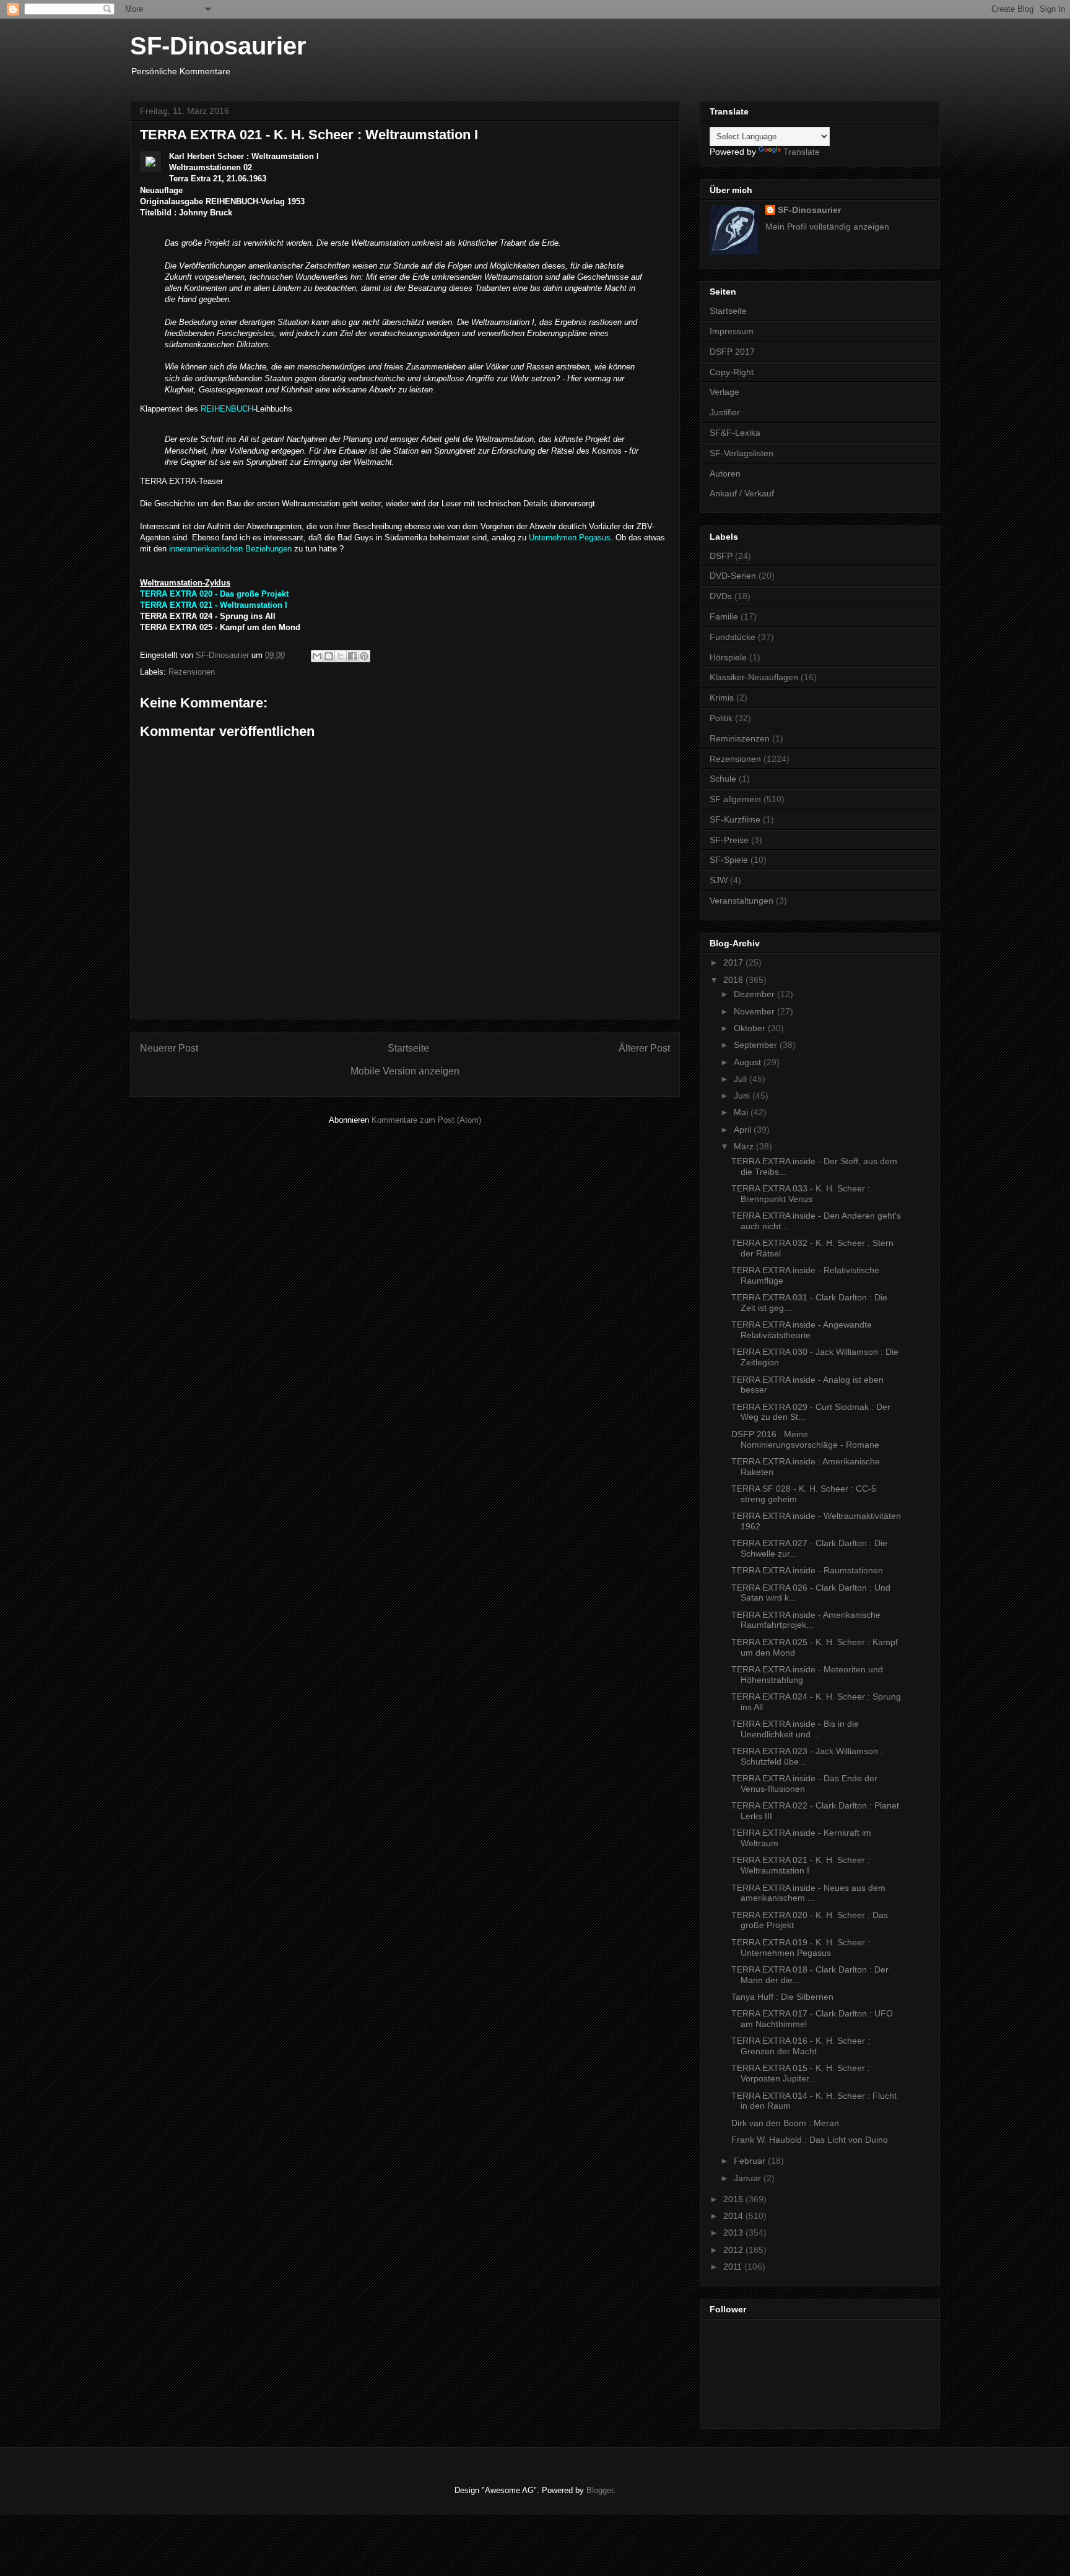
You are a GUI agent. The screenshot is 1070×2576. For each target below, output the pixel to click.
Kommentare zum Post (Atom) (426, 1120)
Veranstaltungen (742, 901)
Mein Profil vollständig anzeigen (827, 227)
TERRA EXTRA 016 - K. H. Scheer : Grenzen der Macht (801, 2046)
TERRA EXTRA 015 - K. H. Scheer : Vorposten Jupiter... (801, 2073)
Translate (802, 152)
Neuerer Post (169, 1048)
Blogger (600, 2490)
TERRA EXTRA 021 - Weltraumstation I (214, 605)
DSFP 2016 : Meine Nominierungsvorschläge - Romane (805, 1439)
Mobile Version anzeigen (405, 1071)
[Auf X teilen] (341, 656)
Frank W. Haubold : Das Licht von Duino (810, 2140)
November (755, 1011)
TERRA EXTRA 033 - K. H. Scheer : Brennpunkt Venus (801, 1194)
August (749, 1062)
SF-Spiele (729, 860)
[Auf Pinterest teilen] (364, 656)
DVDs (721, 596)
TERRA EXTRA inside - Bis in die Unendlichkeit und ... (795, 1729)
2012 (734, 2250)
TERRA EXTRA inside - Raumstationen (807, 1570)
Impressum (732, 331)
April (744, 1130)
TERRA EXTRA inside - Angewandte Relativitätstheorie (802, 1330)
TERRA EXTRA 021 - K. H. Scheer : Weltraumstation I (801, 1865)
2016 (734, 980)
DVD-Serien (733, 576)
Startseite (408, 1048)
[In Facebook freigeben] (352, 656)
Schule (723, 779)
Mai (742, 1112)
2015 (734, 2199)
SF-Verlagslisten (742, 453)
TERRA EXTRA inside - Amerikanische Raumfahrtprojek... (806, 1620)
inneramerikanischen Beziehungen (230, 549)
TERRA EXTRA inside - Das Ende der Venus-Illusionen (804, 1783)
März (745, 1146)
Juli (742, 1079)
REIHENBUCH (227, 409)
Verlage (724, 392)
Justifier (725, 412)
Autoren (725, 473)
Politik (721, 718)
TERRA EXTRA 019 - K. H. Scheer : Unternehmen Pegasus (801, 1947)
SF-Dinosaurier (218, 46)
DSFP (721, 556)
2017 (734, 962)
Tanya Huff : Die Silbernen (782, 1997)
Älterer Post (644, 1048)
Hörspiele (728, 657)
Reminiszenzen (740, 738)
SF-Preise (729, 840)
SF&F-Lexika (735, 433)
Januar (749, 2178)
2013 (734, 2232)
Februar (751, 2161)
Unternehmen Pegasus (570, 538)
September (757, 1045)
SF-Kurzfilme (735, 819)
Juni (743, 1096)
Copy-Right (732, 372)
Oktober (751, 1028)
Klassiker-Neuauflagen (754, 677)
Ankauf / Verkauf (742, 493)
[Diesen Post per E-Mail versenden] (317, 656)
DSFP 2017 (732, 352)
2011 (734, 2267)
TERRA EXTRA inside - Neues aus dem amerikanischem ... (808, 1893)
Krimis (722, 698)
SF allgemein (735, 799)
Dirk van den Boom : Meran (785, 2123)
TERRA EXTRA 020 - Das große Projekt (214, 594)
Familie (724, 616)
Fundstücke (733, 637)
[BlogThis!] (329, 656)
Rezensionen (192, 672)
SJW (719, 880)
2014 (734, 2216)
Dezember (755, 994)
